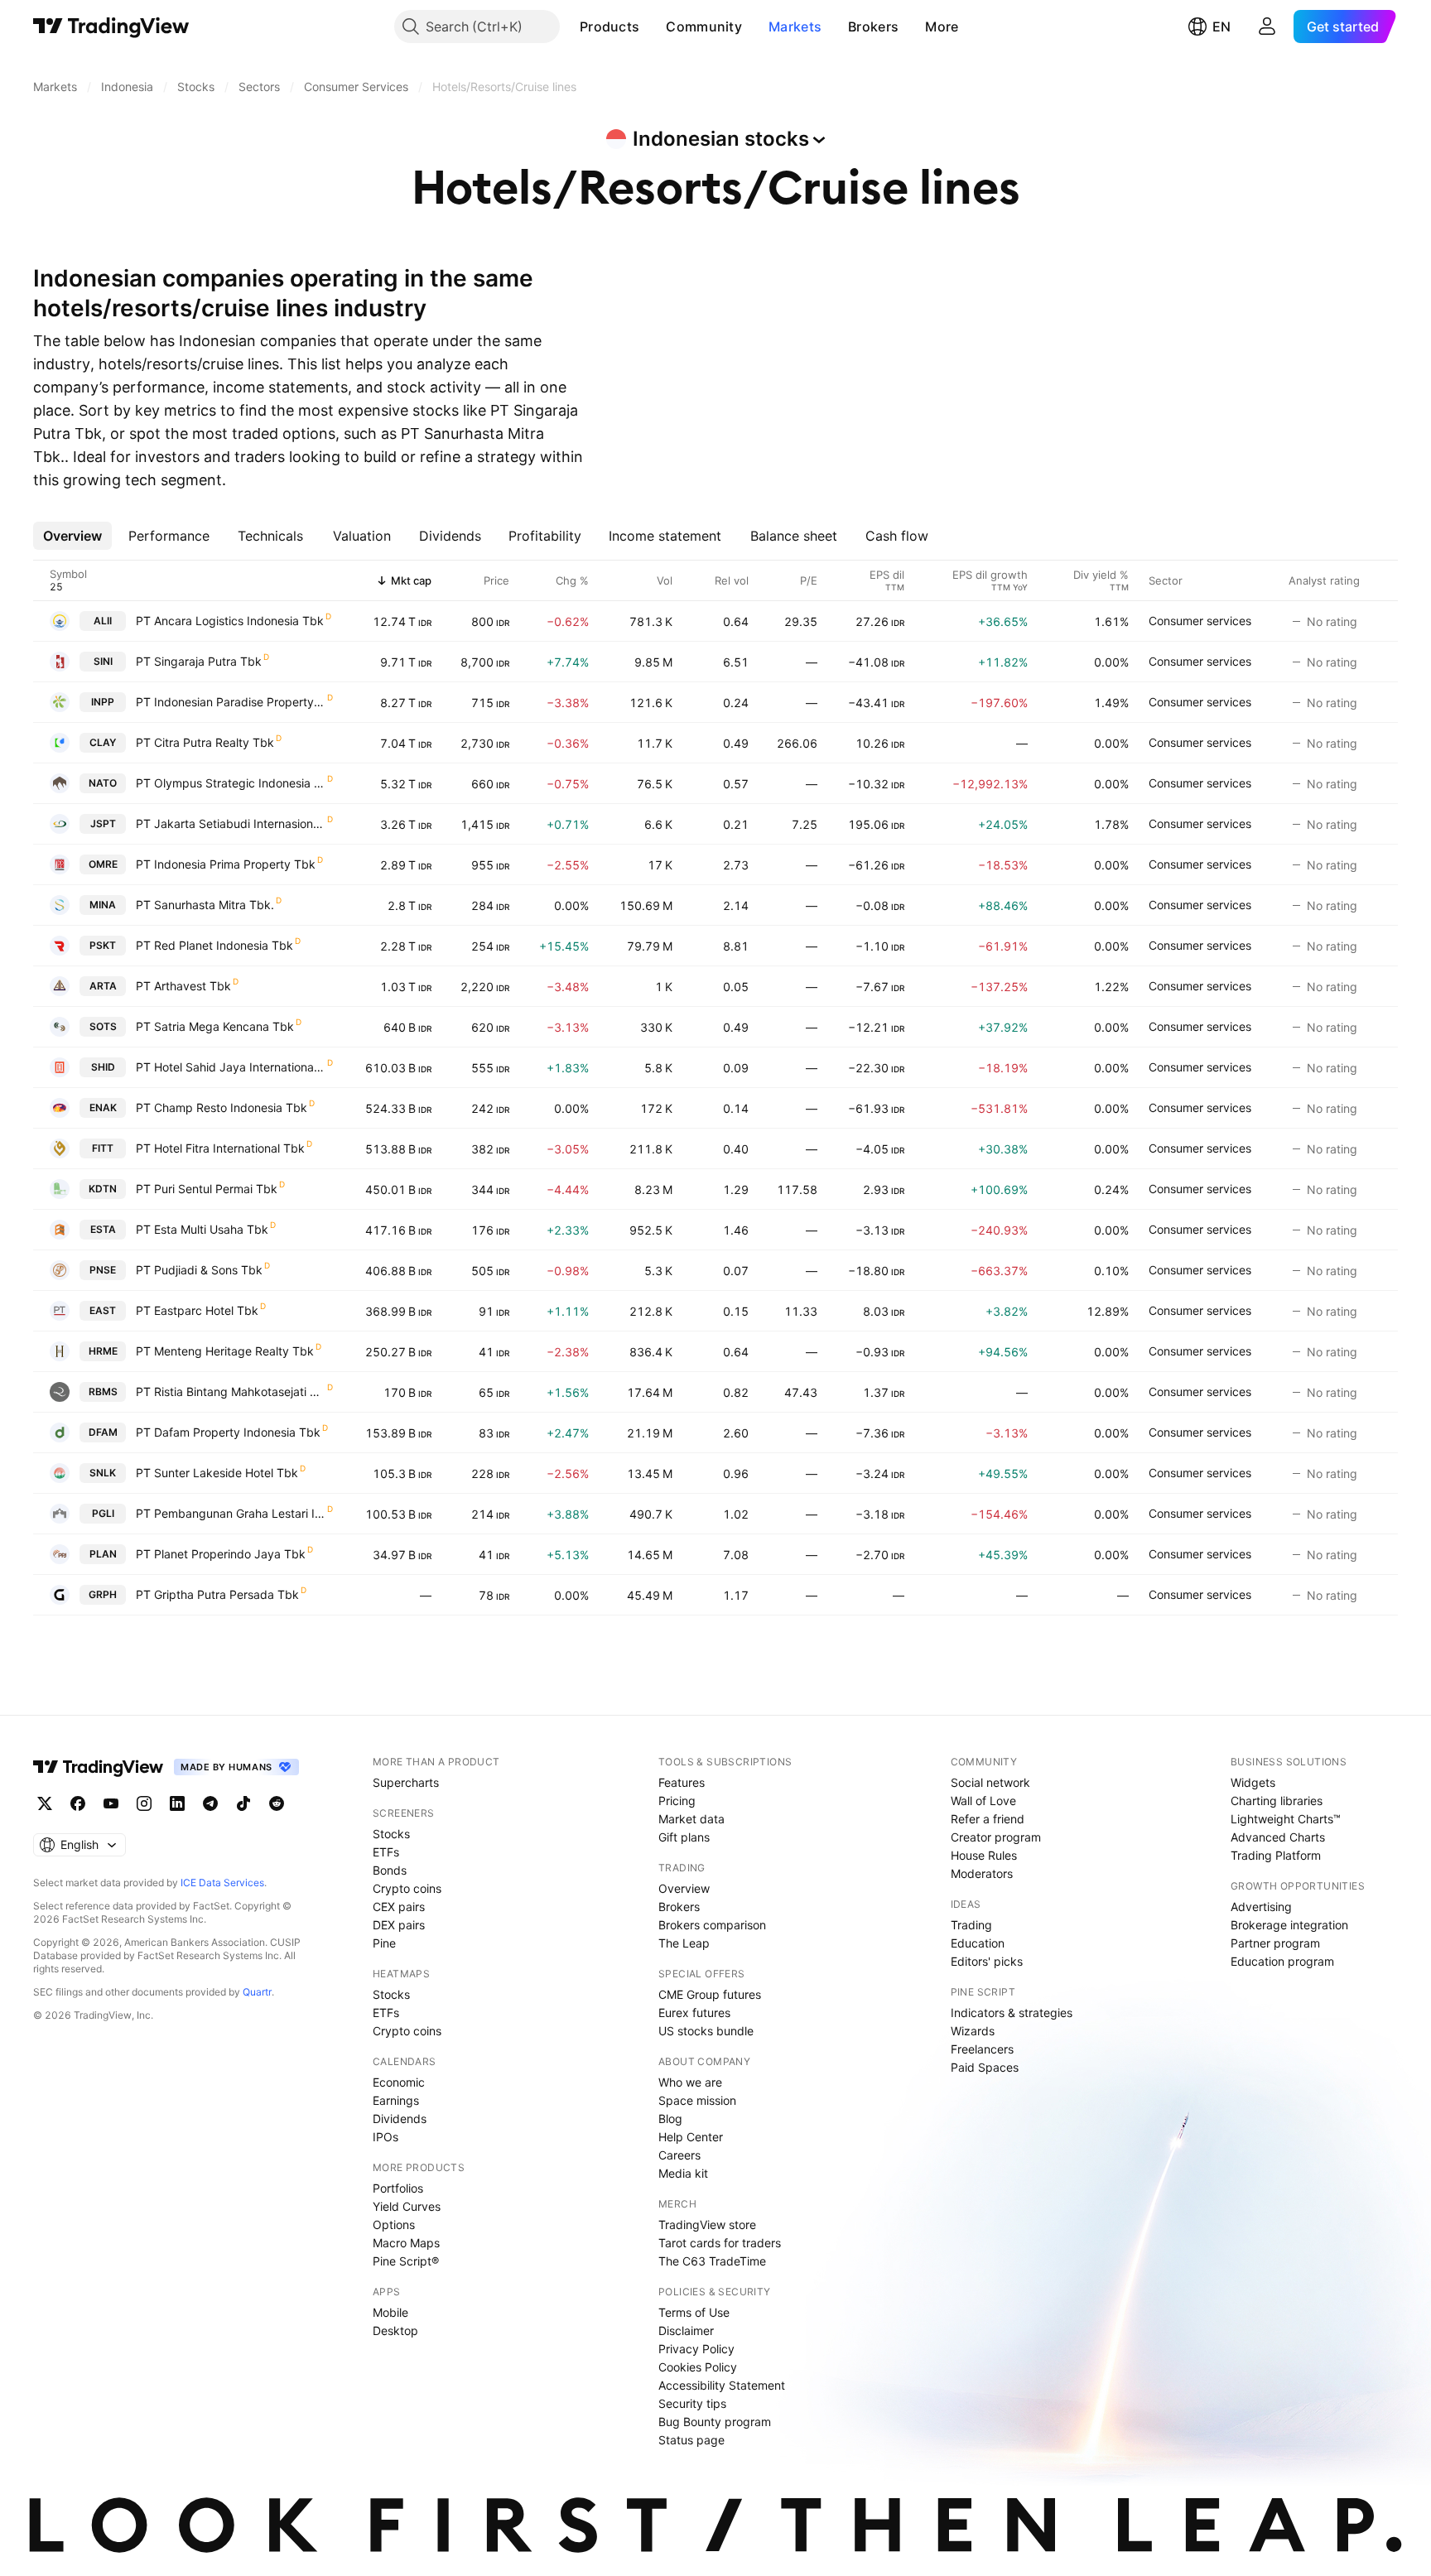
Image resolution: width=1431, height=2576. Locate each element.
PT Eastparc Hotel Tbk (197, 1310)
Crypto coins (407, 1888)
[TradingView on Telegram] (210, 1803)
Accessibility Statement (722, 2385)
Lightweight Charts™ (1286, 1819)
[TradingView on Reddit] (277, 1803)
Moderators (982, 1873)
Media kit (683, 2173)
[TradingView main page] (111, 26)
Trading (971, 1925)
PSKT (103, 945)
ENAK (103, 1107)
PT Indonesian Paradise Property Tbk (231, 702)
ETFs (386, 1852)
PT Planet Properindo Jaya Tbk (221, 1554)
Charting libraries (1277, 1801)
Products (609, 26)
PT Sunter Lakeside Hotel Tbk (217, 1473)
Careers (679, 2155)
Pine (384, 1943)
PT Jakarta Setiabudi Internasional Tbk (231, 823)
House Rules (984, 1855)
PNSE (103, 1270)
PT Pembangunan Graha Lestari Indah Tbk (231, 1513)
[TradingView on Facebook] (78, 1803)
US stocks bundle (706, 2031)
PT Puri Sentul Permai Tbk (207, 1189)
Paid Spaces (985, 2067)
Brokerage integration (1289, 1925)
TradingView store (707, 2225)
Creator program (996, 1837)
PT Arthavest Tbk (183, 986)
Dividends (400, 2119)
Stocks (391, 1834)
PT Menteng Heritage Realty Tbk (225, 1351)
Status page (691, 2440)
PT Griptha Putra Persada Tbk (217, 1594)
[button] (652, 26)
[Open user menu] (1267, 26)
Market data (691, 1819)
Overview (684, 1888)
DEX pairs (399, 1925)
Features (682, 1782)
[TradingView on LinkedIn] (177, 1803)
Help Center (691, 2137)
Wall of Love (983, 1801)
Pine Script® (406, 2261)
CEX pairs (399, 1907)
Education (978, 1943)
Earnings (396, 2100)
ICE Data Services (222, 1883)
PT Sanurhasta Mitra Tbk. (205, 905)
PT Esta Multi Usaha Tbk (202, 1229)
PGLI (103, 1513)
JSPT (103, 823)
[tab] (72, 536)
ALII (103, 621)
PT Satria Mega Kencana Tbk (215, 1026)
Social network (990, 1782)
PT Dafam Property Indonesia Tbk (228, 1432)
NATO (103, 783)
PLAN (103, 1554)
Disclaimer (686, 2330)
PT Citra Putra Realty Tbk (205, 742)
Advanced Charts (1278, 1837)
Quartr (257, 1992)
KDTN (103, 1189)
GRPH (103, 1594)
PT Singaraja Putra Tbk (199, 661)
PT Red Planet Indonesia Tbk (214, 945)
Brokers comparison (712, 1925)
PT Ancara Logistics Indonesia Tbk (230, 621)
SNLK (103, 1473)
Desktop (395, 2330)
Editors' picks (987, 1961)
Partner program (1275, 1943)
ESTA (103, 1229)
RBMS (103, 1392)
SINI (103, 661)
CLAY (103, 742)
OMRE (103, 864)
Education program (1282, 1961)
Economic (399, 2082)
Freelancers (982, 2049)
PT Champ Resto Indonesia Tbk (222, 1107)
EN (1221, 26)
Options (394, 2225)
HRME (103, 1351)
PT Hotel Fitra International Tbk (220, 1148)
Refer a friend (988, 1819)
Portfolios (398, 2188)
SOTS (103, 1026)
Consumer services (1200, 621)
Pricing (677, 1801)
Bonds (390, 1870)
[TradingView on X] (45, 1803)
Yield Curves (407, 2206)
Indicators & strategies (1012, 2013)
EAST (103, 1310)
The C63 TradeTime (712, 2261)
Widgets (1253, 1782)
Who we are (690, 2082)
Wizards (973, 2031)
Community (704, 26)
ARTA (103, 986)
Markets (795, 26)
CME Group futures (710, 1994)
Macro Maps (406, 2243)
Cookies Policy (698, 2367)
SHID (103, 1067)
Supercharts (406, 1782)
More (942, 26)
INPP (103, 702)
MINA (103, 905)
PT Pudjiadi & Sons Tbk (199, 1270)
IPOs (385, 2137)
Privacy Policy (696, 2349)
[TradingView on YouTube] (111, 1803)
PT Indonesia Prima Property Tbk (226, 864)
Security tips (692, 2403)
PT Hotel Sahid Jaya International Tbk (231, 1067)
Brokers (873, 26)
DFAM (103, 1432)
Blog (670, 2119)
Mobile (390, 2312)
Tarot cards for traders (720, 2243)
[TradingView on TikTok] (243, 1803)
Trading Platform (1276, 1855)
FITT (103, 1148)
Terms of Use (694, 2312)
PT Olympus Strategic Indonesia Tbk (231, 783)
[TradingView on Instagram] (144, 1803)
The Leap (684, 1943)
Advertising (1261, 1907)
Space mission (697, 2100)
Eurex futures (694, 2013)
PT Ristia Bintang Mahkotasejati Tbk (231, 1392)
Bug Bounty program (715, 2422)
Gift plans (684, 1837)
